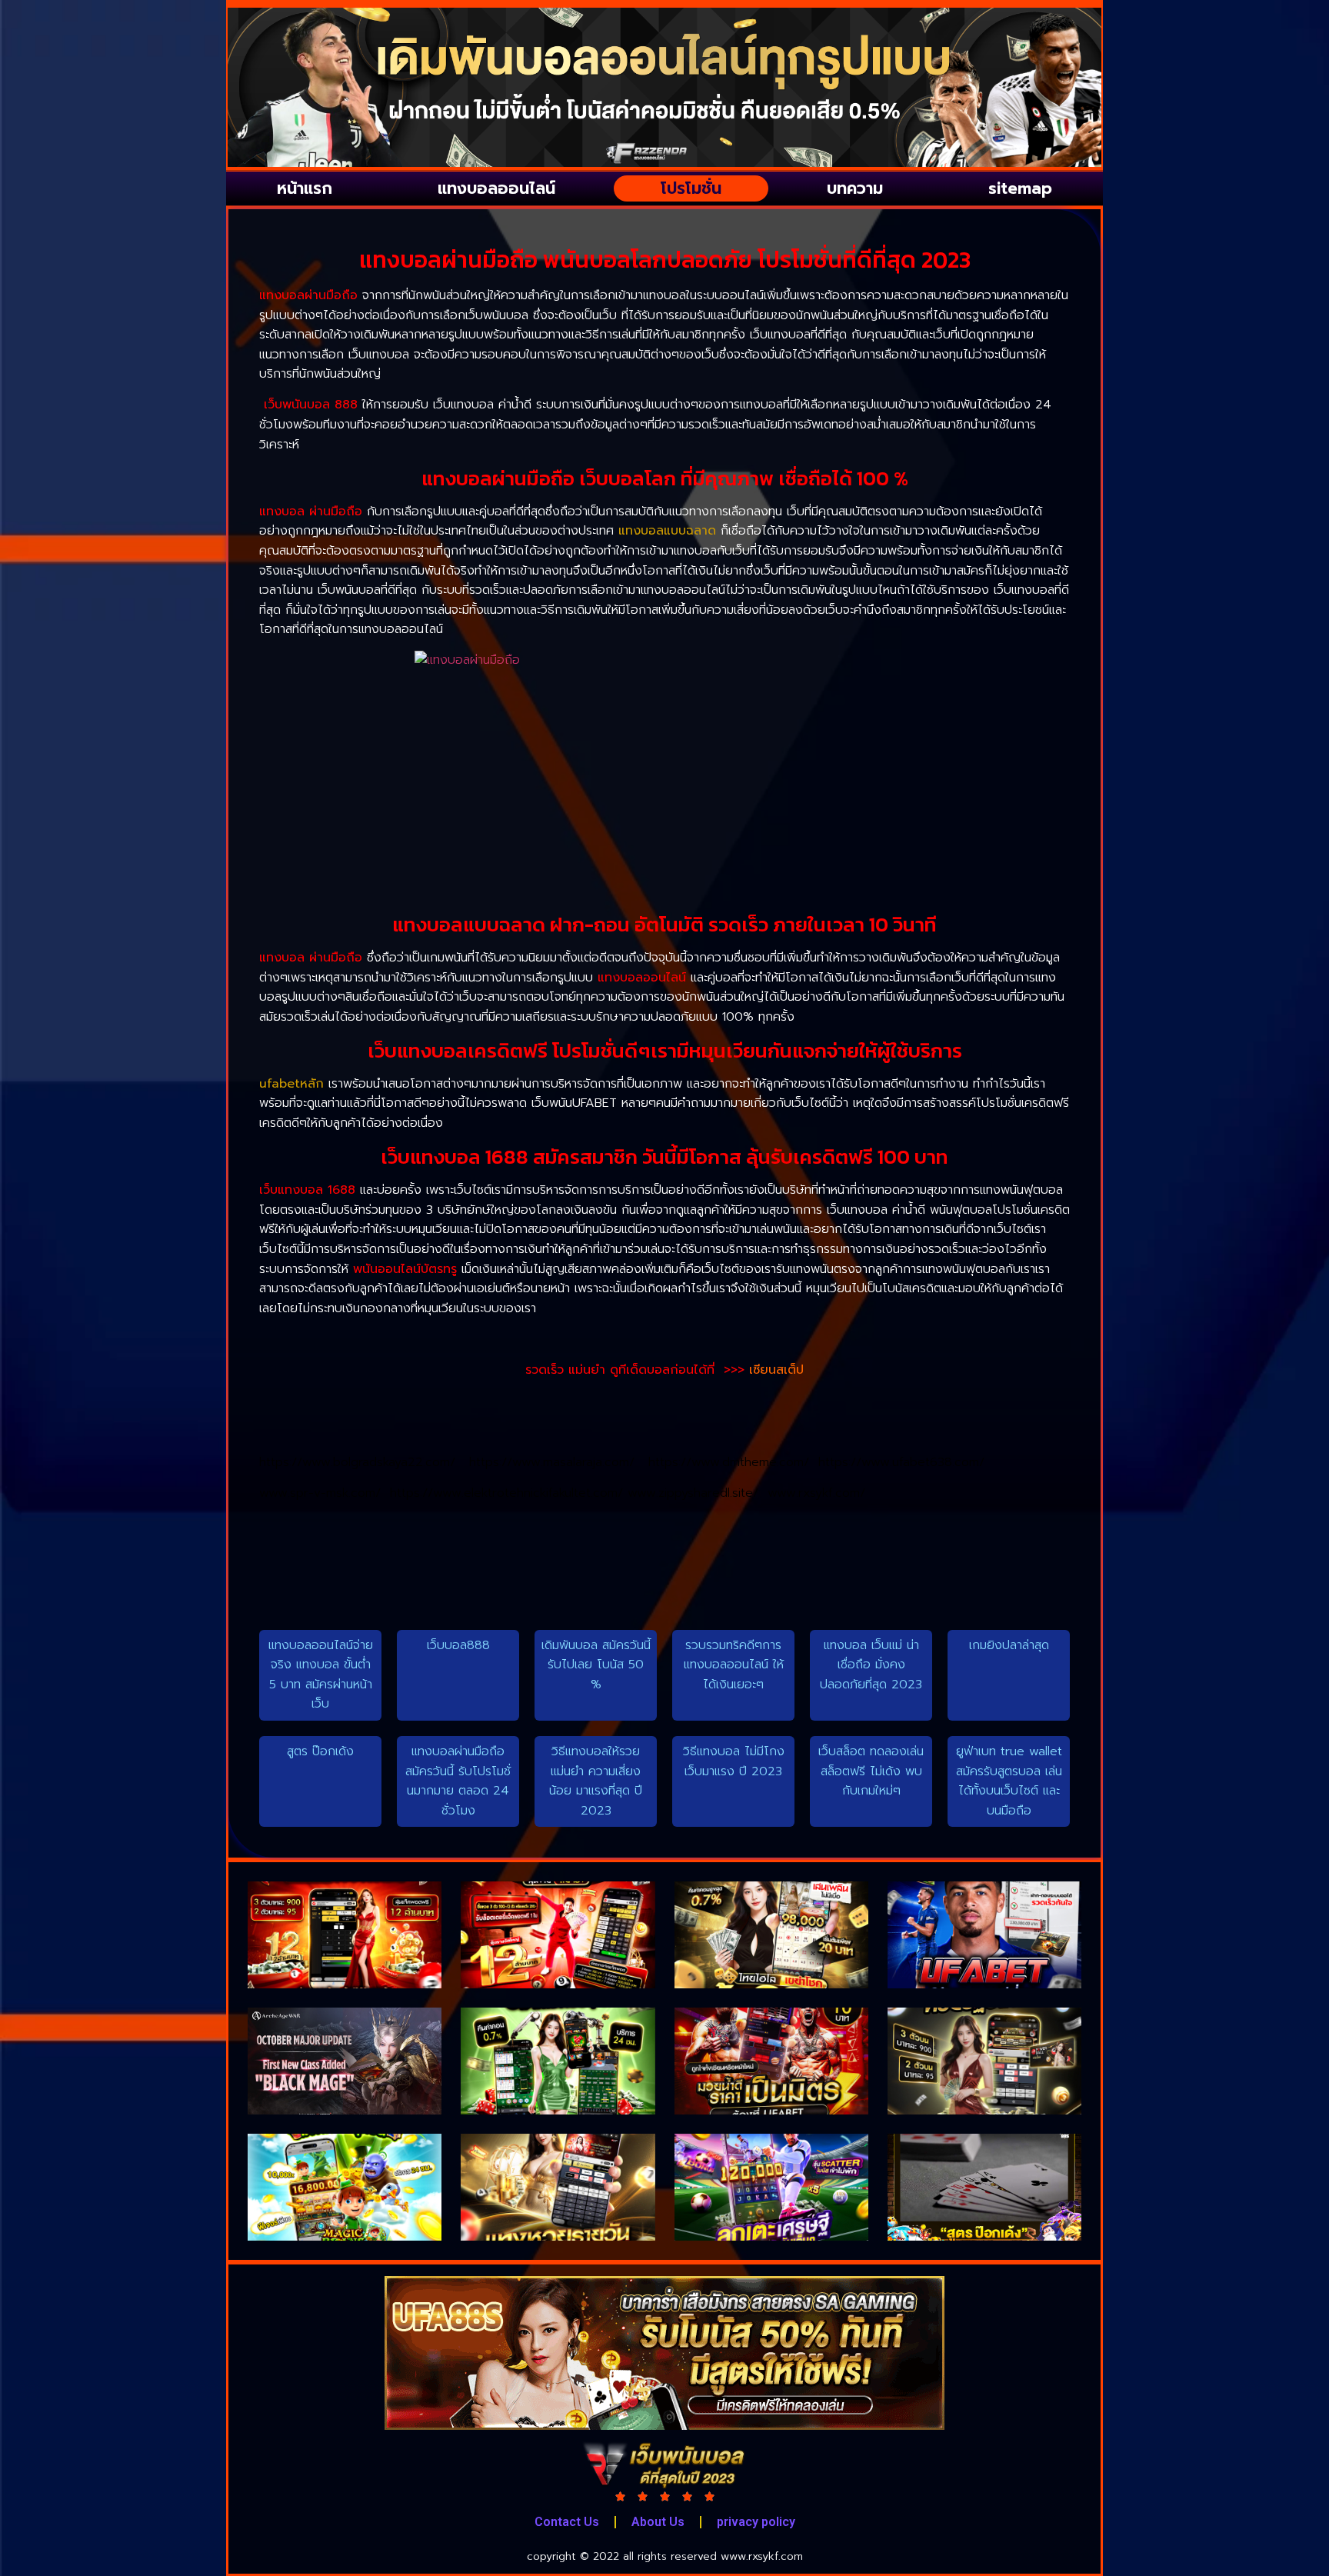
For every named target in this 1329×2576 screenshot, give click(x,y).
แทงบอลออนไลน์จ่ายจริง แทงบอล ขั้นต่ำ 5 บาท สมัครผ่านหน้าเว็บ (321, 1675)
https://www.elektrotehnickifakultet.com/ (509, 1493)
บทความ (855, 188)
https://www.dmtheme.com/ (733, 1462)
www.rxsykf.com (762, 2556)
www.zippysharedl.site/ (698, 1493)
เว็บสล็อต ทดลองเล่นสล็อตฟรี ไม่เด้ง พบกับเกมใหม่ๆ (871, 1771)
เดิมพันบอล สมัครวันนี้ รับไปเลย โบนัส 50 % (596, 1665)
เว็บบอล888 (458, 1645)
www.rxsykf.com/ (816, 1493)
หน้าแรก (305, 188)
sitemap (1020, 188)
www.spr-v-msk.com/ (325, 1493)
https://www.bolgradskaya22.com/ (364, 1462)
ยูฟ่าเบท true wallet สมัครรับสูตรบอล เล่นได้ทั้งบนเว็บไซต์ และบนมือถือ (1009, 1781)
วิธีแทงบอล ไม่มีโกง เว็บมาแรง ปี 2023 (734, 1761)
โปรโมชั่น (691, 188)
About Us (658, 2522)
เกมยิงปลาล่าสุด (1009, 1645)
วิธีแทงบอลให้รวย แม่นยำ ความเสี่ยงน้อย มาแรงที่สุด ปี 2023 (596, 1781)
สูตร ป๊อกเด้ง (320, 1751)
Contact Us (567, 2522)
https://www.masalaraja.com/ (559, 1462)
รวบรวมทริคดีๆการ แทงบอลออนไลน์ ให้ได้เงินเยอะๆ (734, 1665)
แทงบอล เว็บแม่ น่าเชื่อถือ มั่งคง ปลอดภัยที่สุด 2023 (871, 1665)
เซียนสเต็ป (776, 1370)
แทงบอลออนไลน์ (496, 188)
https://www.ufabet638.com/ (901, 1462)
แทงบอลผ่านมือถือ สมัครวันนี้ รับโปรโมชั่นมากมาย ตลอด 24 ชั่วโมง (458, 1781)
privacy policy (756, 2522)
